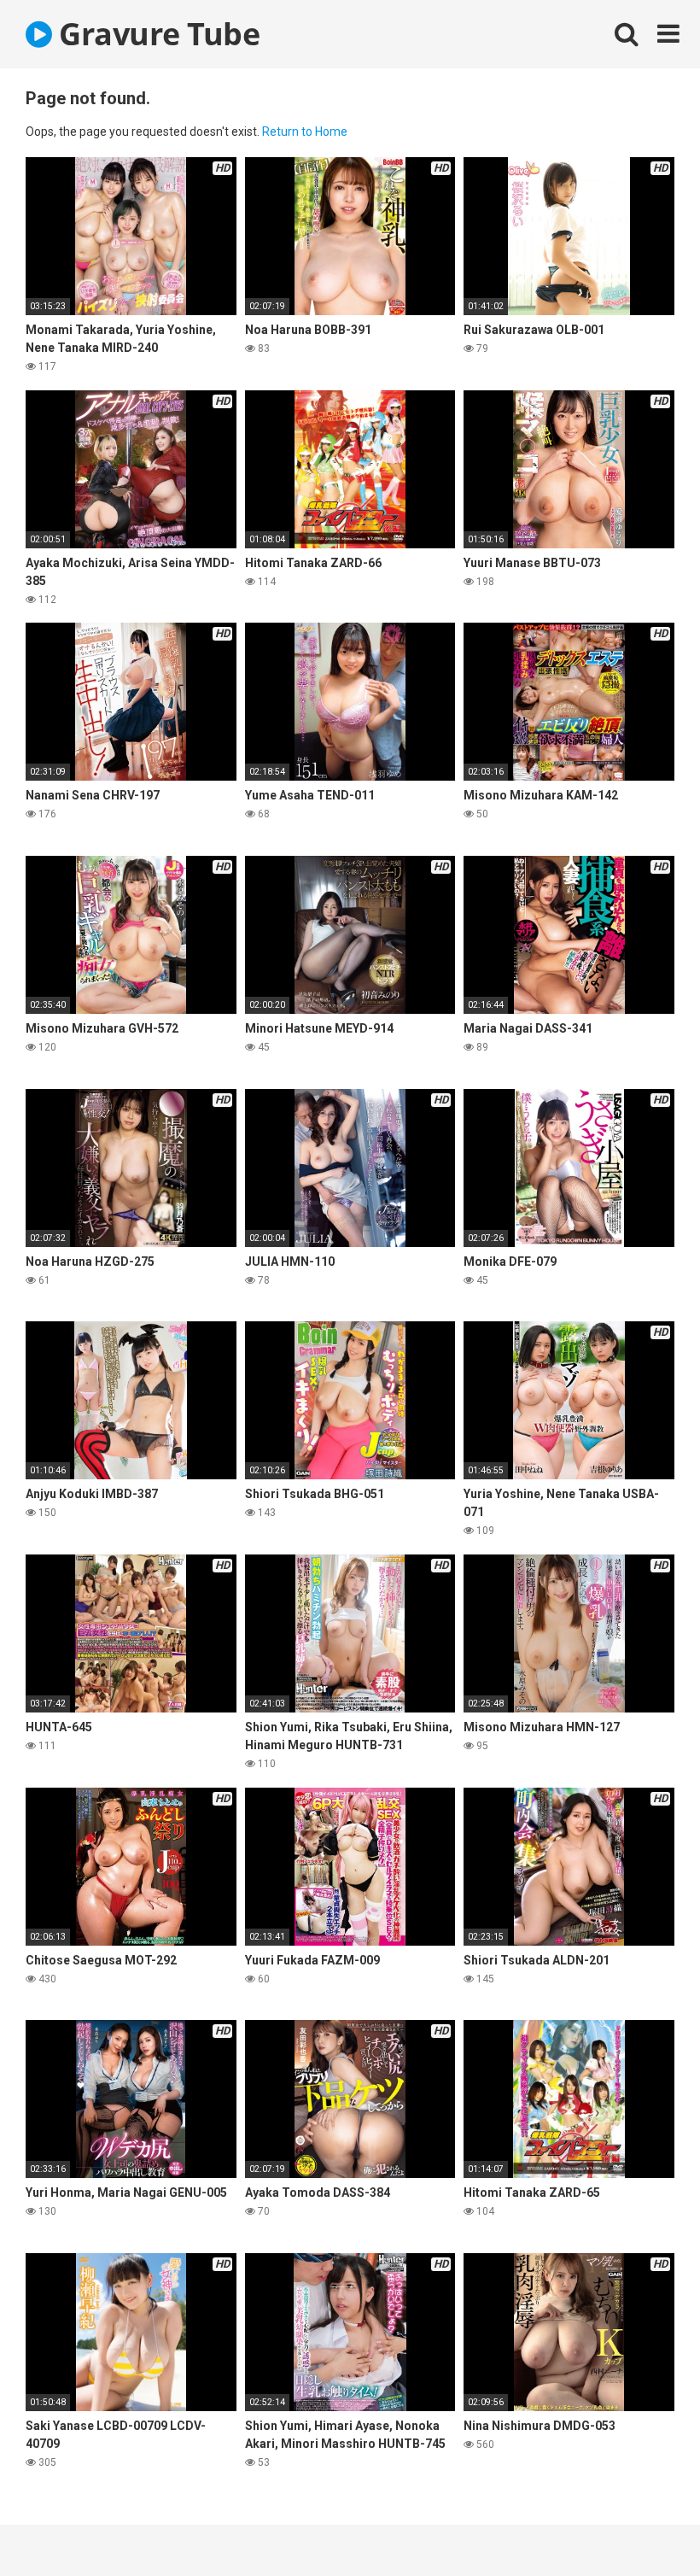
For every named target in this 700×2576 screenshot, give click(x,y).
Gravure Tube (156, 34)
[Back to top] (643, 2524)
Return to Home (305, 132)
